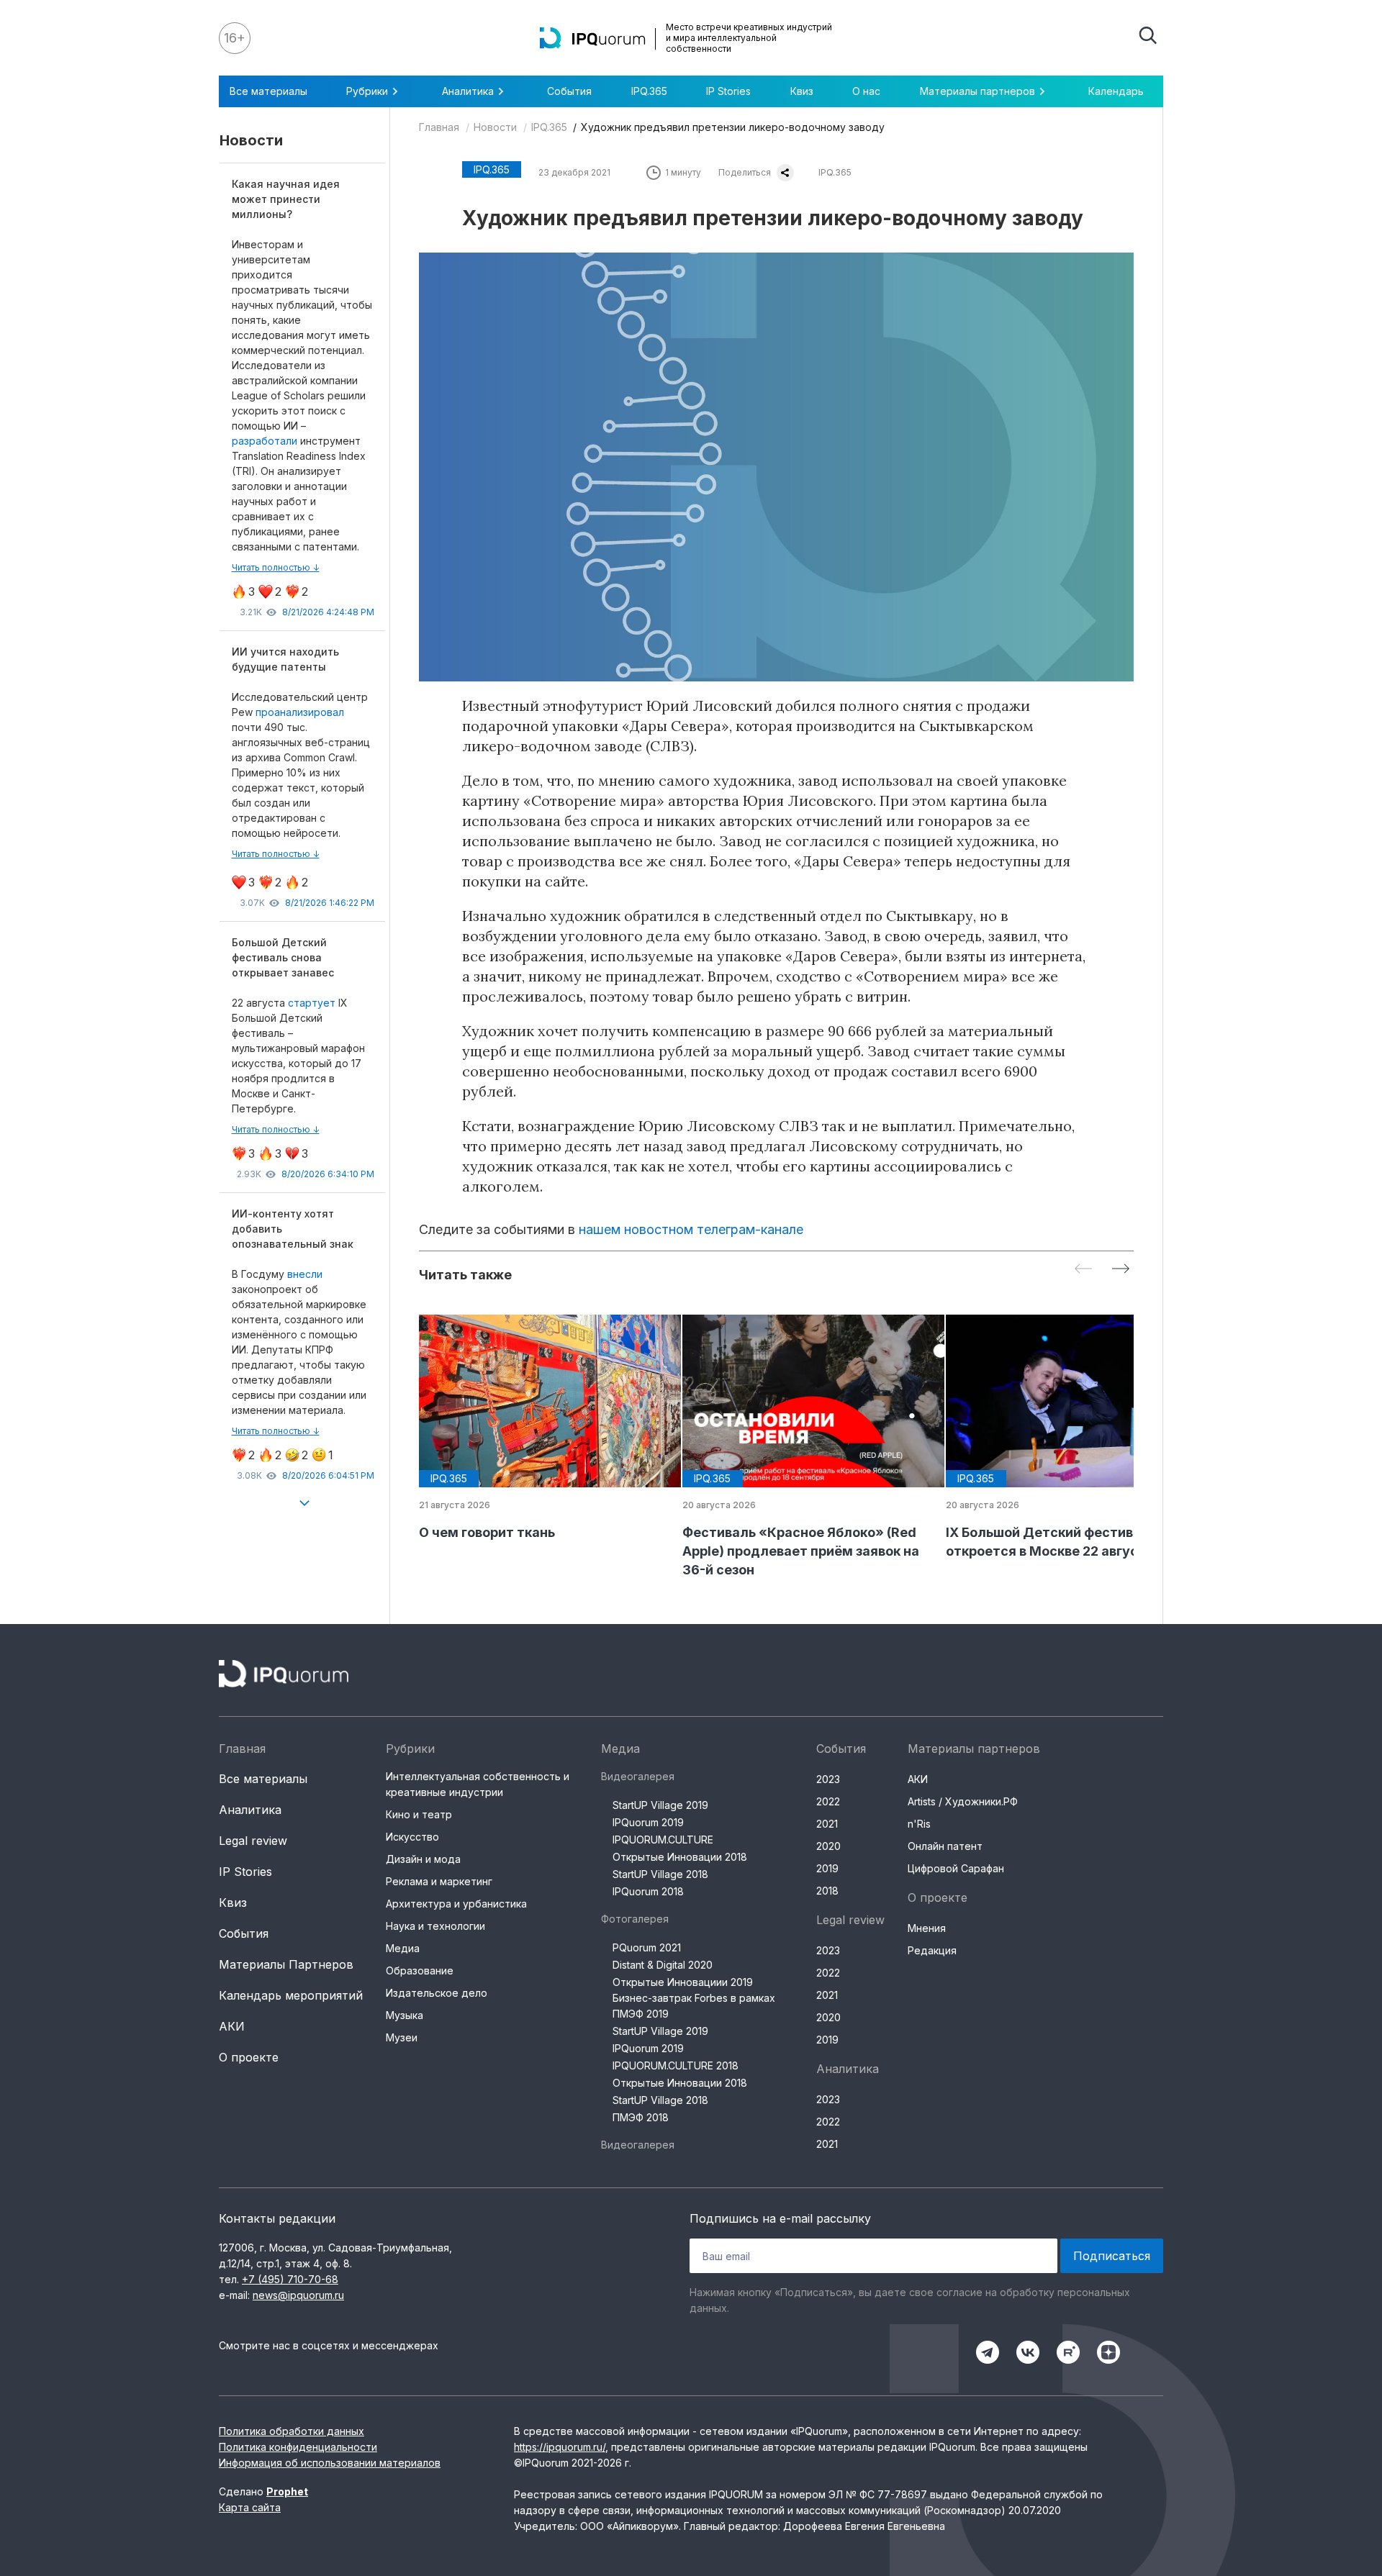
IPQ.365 (649, 91)
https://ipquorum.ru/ (560, 2447)
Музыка (405, 2015)
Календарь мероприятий (291, 1995)
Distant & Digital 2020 (663, 1965)
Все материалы (268, 91)
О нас (866, 91)
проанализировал (300, 712)
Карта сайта (250, 2507)
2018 (827, 1891)
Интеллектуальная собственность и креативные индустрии (478, 1784)
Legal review (253, 1841)
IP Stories (728, 91)
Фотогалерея (635, 1919)
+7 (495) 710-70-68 (290, 2279)
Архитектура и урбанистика (456, 1904)
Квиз (802, 91)
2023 (828, 1779)
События (569, 91)
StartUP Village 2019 (660, 1805)
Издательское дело (437, 1993)
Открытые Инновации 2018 (680, 1857)
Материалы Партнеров (286, 1964)
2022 (828, 1801)
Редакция (932, 1950)
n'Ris (919, 1824)
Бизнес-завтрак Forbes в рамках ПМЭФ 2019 (694, 2006)
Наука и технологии (435, 1926)
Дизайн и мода (423, 1859)
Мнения (927, 1928)
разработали (266, 441)
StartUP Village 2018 (660, 1874)
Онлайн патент (945, 1846)
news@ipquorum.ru (298, 2295)
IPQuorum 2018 (648, 1891)
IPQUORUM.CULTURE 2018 (676, 2065)
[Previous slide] (1083, 1270)
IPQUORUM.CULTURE (663, 1840)
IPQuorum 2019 (648, 1822)
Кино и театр (419, 1814)
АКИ (232, 2026)
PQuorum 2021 (647, 1947)
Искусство (412, 1837)
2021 (827, 1824)
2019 (827, 1868)
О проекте (249, 2057)
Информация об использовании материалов (330, 2463)
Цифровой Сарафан (956, 1868)
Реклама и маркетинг (439, 1881)
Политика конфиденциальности (298, 2447)
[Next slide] (1121, 1270)
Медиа (403, 1948)
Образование (420, 1970)
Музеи (402, 2037)
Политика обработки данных (292, 2431)
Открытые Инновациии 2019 (683, 1982)
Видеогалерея (638, 1776)
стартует (312, 1003)
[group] (539, 1428)
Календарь (1116, 91)
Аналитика (250, 1810)
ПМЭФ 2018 (641, 2117)
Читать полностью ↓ (276, 567)
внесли (305, 1274)
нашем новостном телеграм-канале (691, 1229)
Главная (439, 127)
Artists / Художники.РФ (963, 1801)
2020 (828, 1846)
